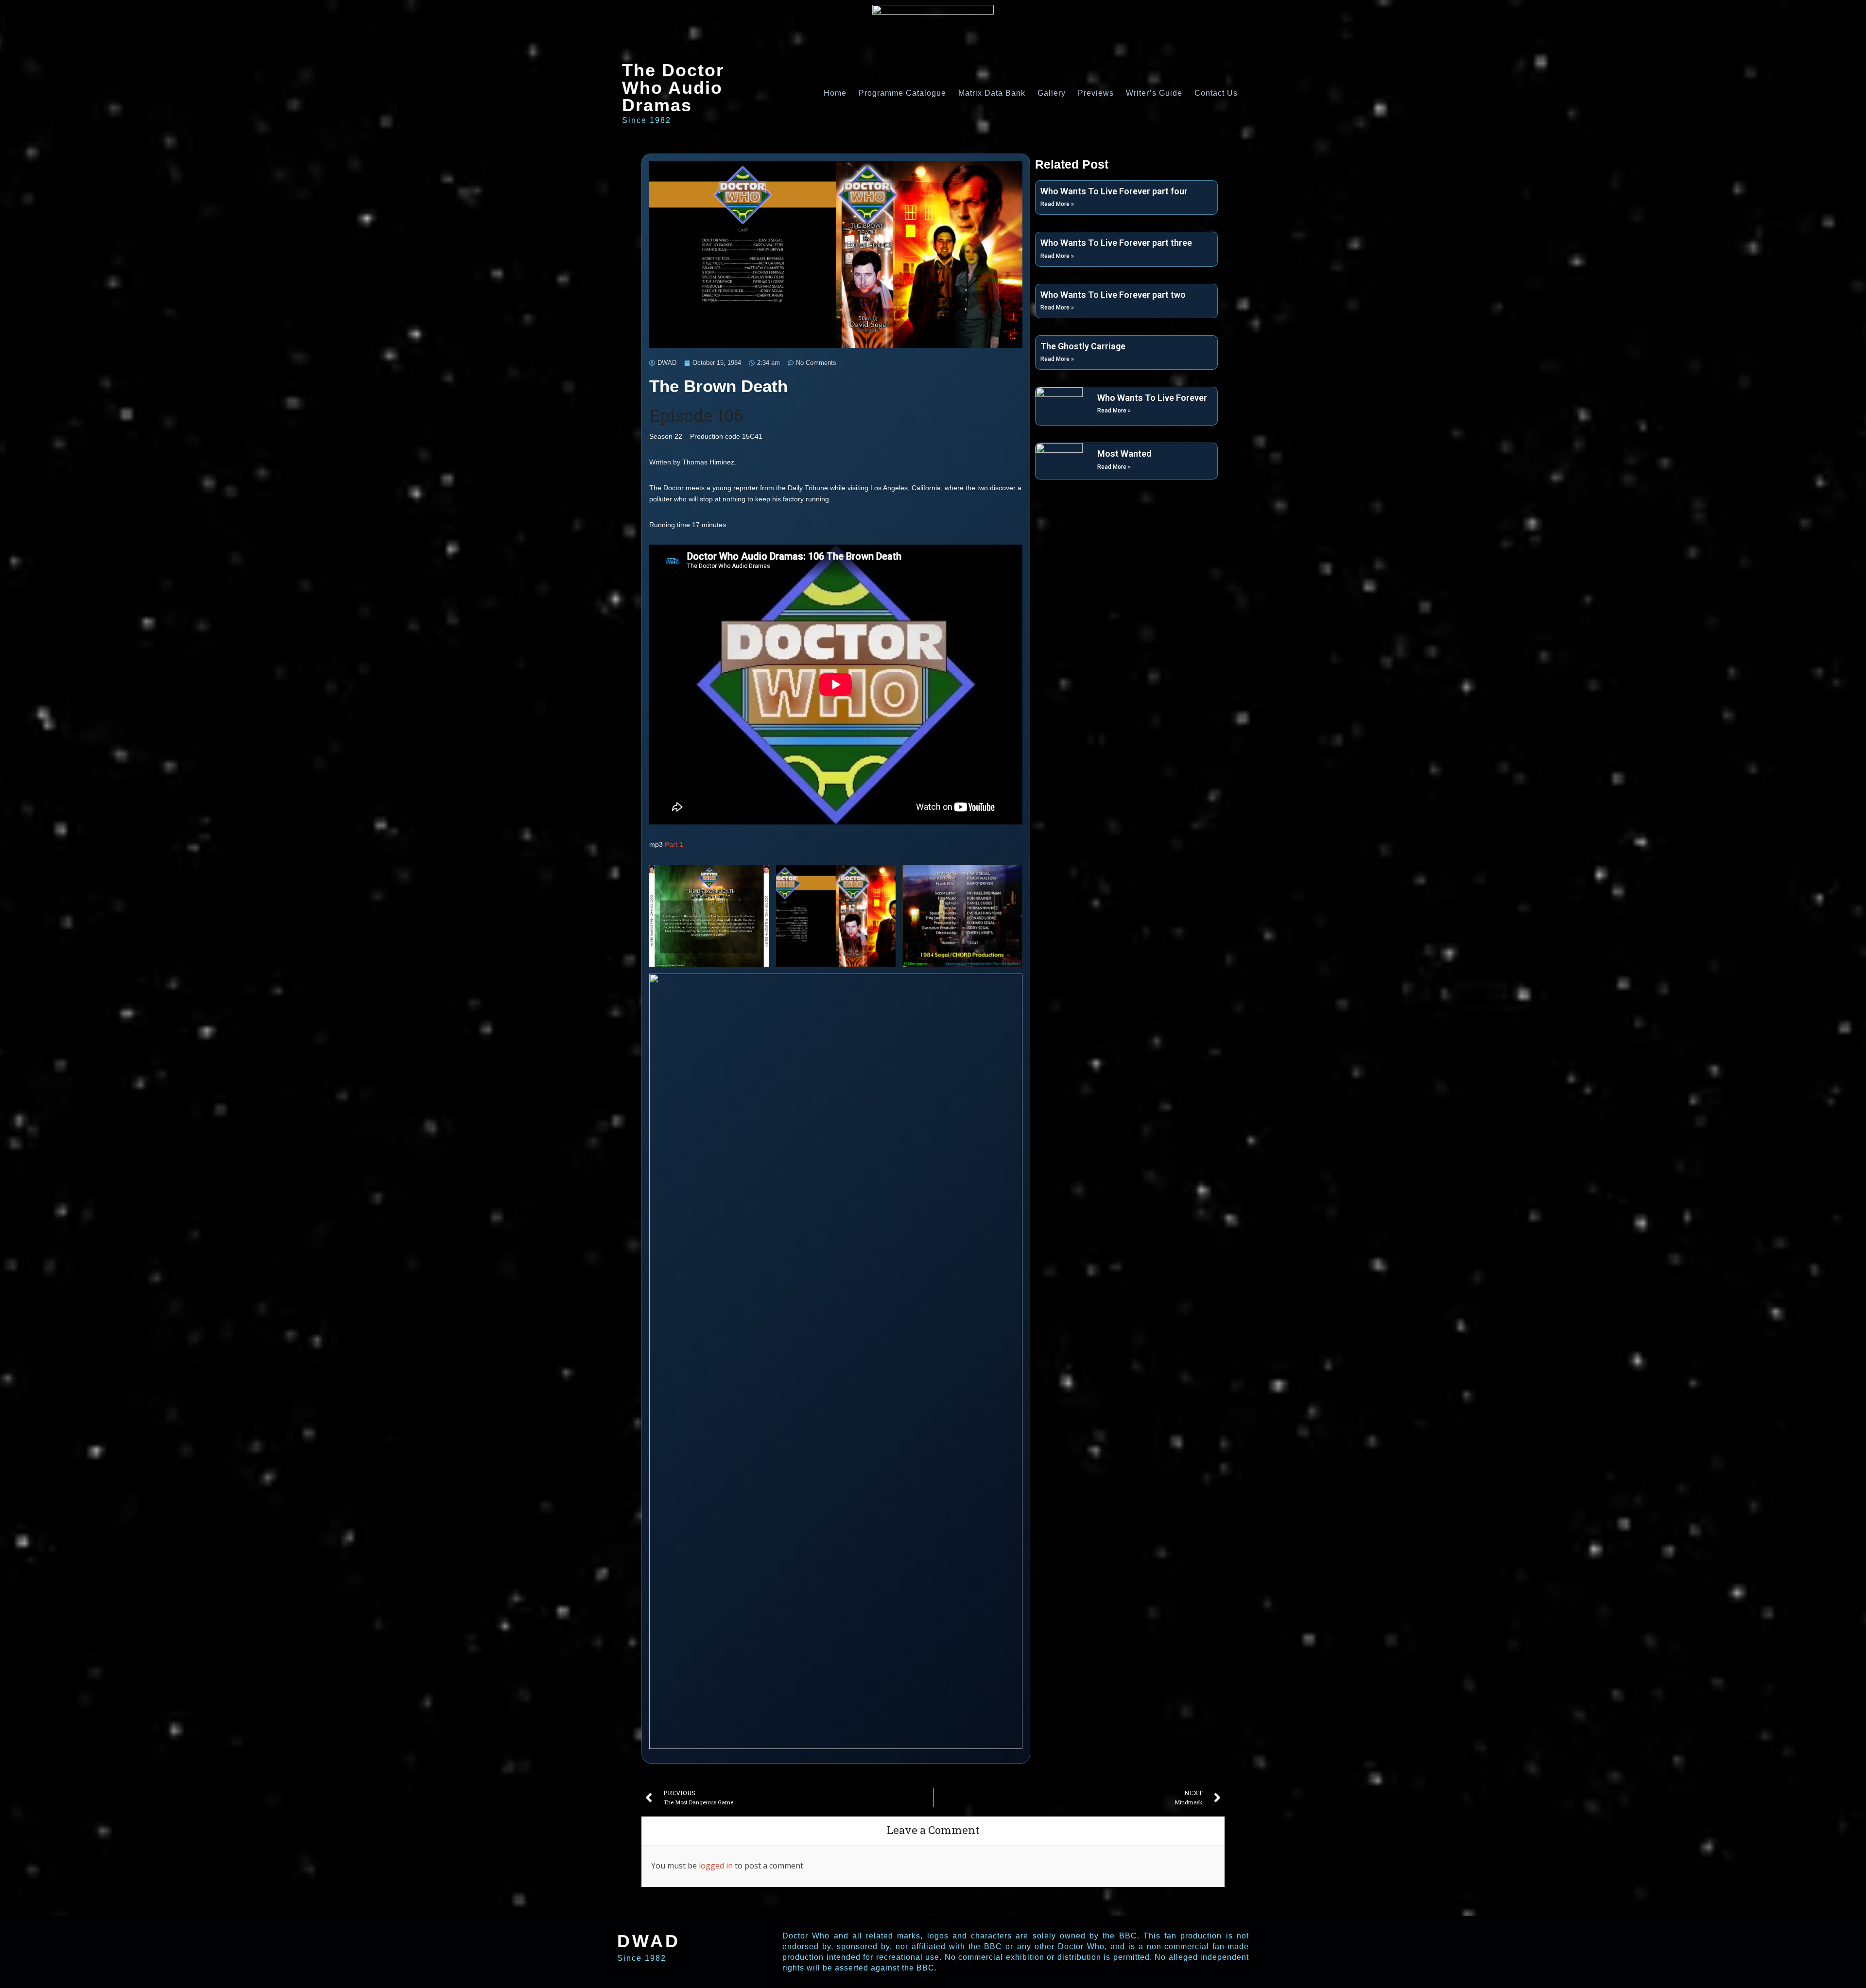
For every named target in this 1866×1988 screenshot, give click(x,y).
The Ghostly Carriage (1083, 346)
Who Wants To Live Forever (1152, 398)
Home (835, 93)
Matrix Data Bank (992, 93)
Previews (1096, 93)
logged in (716, 1866)
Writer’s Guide (1154, 93)
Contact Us (1216, 93)
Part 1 (674, 844)
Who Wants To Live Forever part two (1113, 295)
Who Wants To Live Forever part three (1116, 243)
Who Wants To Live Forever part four (1114, 191)
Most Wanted (1124, 454)
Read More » (1057, 204)
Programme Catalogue (902, 93)
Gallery (1052, 93)
